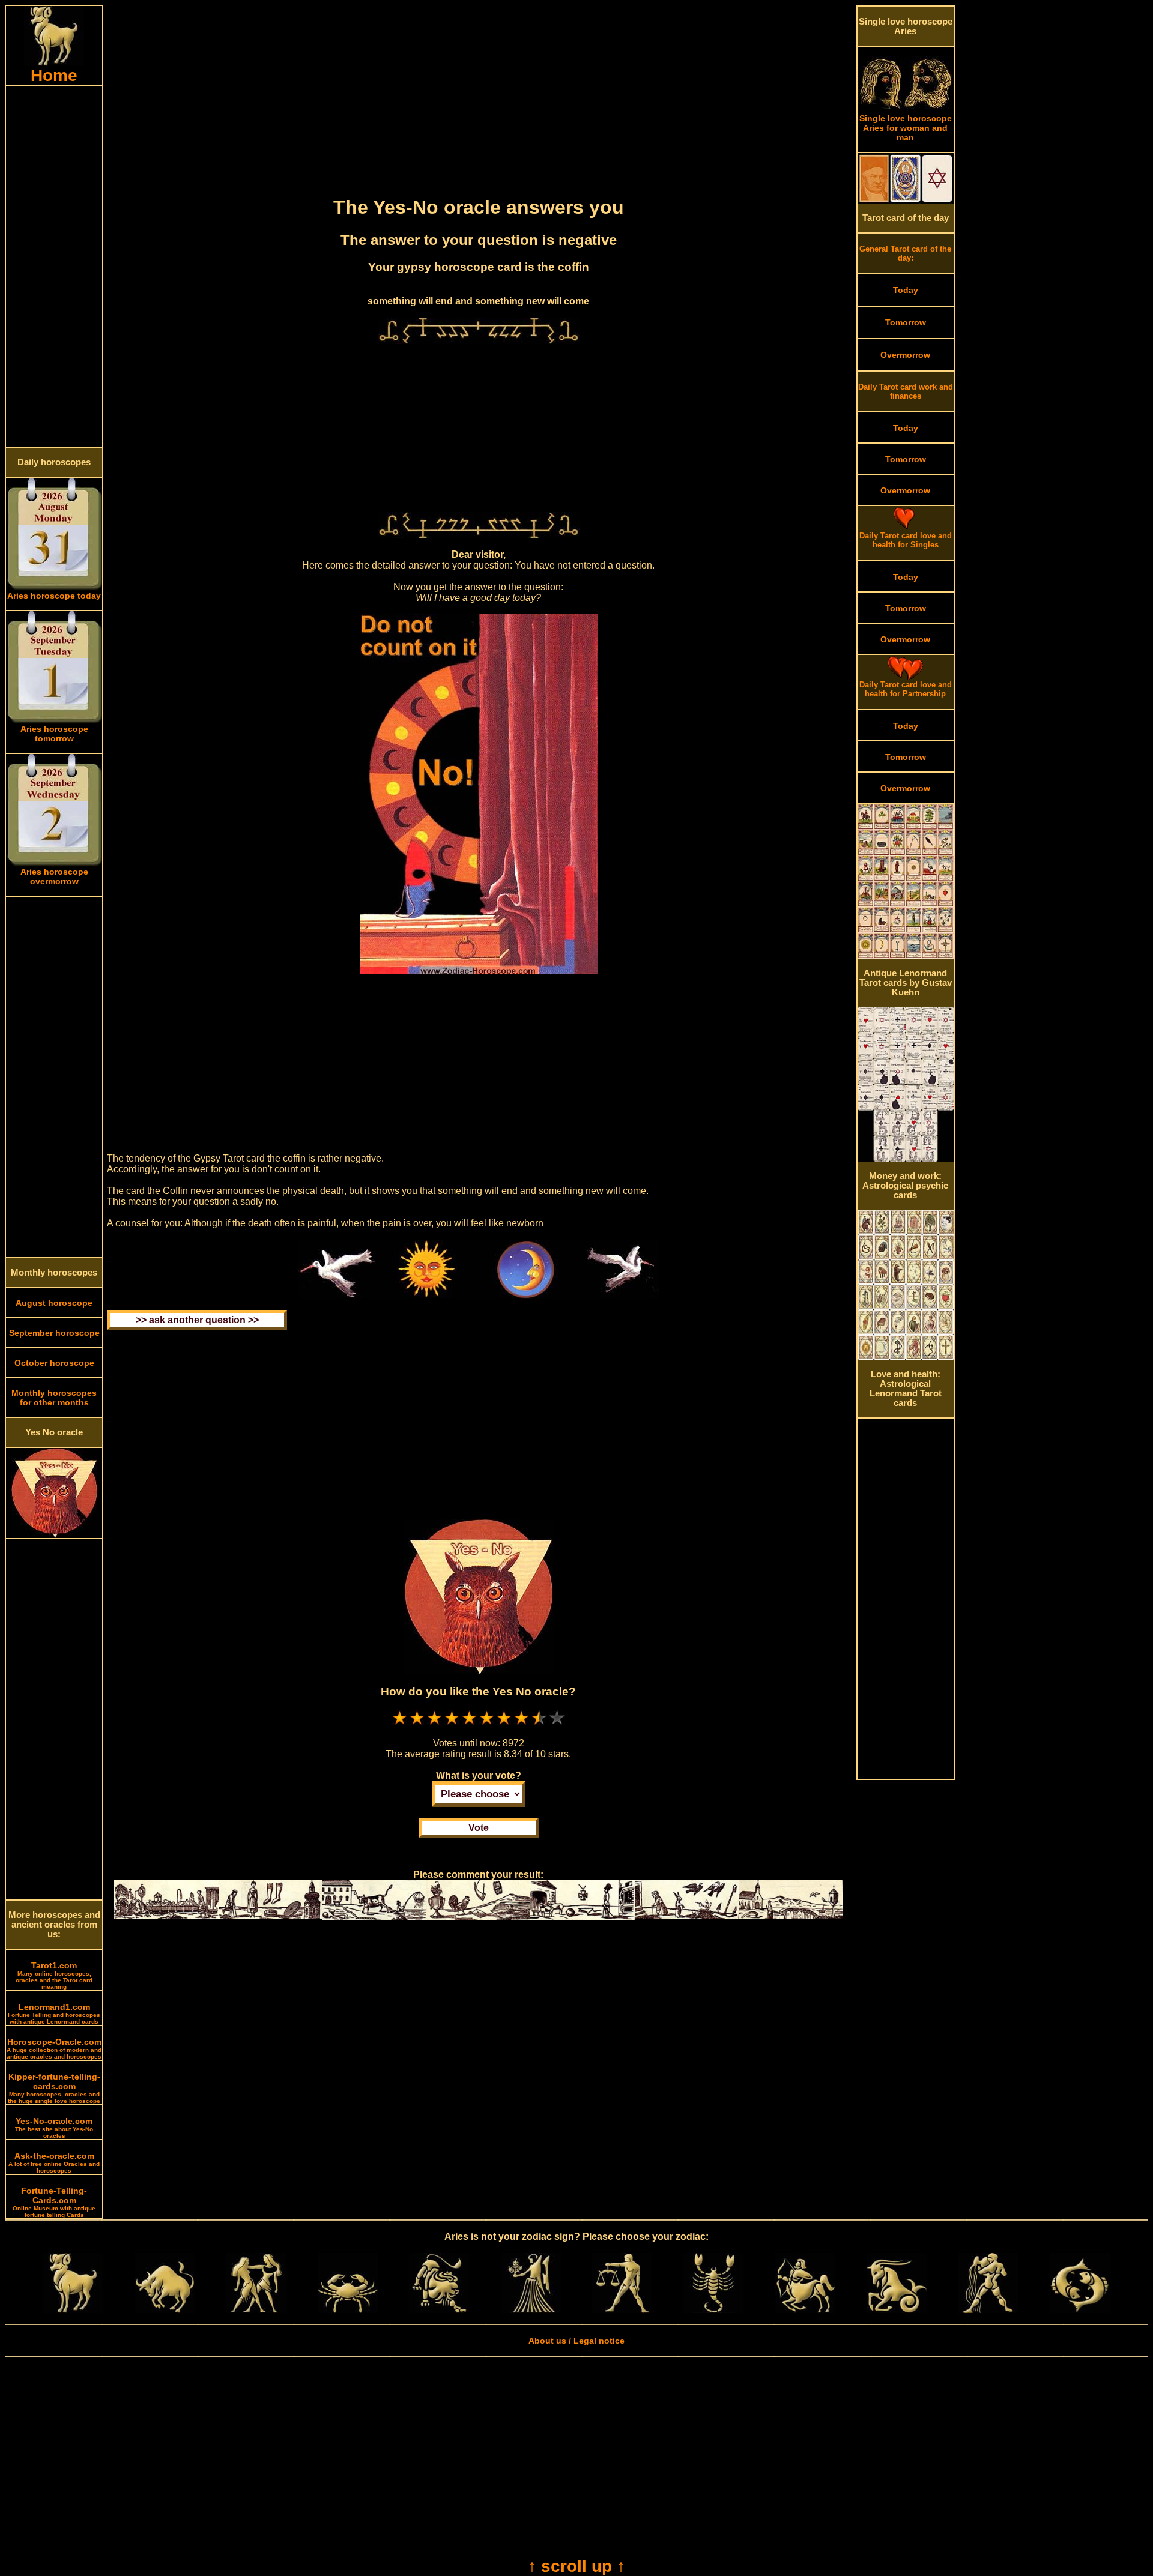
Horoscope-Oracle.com (54, 2048)
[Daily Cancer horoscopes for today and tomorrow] (348, 2310)
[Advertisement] (54, 267)
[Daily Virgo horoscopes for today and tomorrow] (531, 2310)
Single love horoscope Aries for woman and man (906, 128)
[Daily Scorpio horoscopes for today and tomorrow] (713, 2310)
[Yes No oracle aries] (54, 1535)
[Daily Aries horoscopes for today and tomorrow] (73, 2310)
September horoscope (54, 1333)
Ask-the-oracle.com (54, 2162)
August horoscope (54, 1303)
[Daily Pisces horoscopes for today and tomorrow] (1080, 2310)
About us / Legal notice (576, 2341)
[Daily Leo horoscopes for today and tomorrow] (439, 2310)
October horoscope (54, 1363)
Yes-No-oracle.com (54, 2128)
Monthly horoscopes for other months (54, 1398)
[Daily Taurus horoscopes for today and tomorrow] (165, 2310)
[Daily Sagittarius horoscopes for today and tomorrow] (805, 2310)
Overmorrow (905, 355)
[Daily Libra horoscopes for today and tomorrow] (622, 2310)
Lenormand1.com (54, 2013)
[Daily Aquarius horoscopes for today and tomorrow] (988, 2310)
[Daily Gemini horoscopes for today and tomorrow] (256, 2310)
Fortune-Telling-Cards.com (54, 2202)
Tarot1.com (54, 1975)
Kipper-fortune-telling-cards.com (54, 2088)
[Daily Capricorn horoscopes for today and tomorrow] (897, 2310)
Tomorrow (906, 322)
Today (906, 290)
